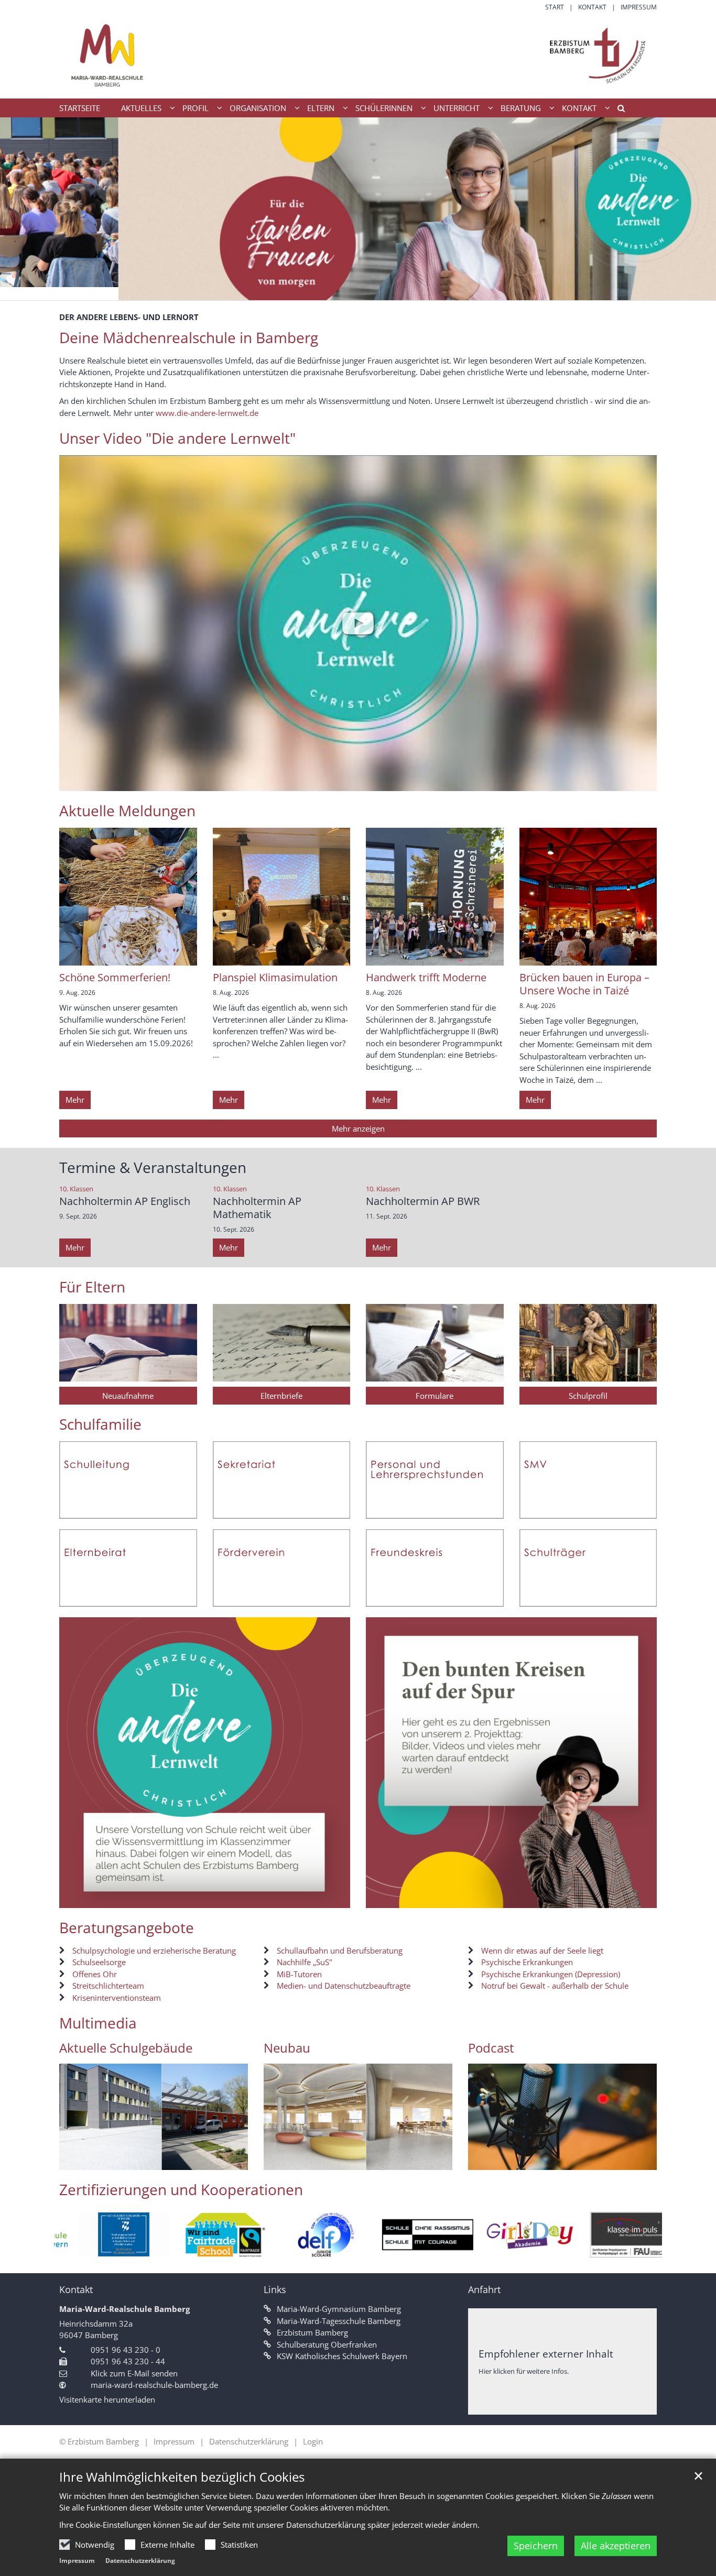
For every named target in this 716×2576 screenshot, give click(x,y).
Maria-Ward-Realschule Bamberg (124, 2309)
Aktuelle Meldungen (127, 811)
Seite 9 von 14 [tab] (181, 2160)
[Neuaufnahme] (128, 1343)
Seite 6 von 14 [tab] (126, 2160)
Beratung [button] (521, 108)
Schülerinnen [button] (384, 108)
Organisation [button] (258, 108)
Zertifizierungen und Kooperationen (181, 2190)
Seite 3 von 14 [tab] (71, 2160)
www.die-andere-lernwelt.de (207, 413)
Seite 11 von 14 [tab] (218, 2160)
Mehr (75, 1100)
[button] (617, 110)
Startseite (80, 108)
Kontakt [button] (579, 108)
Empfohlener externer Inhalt (546, 2354)
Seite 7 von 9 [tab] (395, 2160)
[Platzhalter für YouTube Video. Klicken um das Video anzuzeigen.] (358, 623)
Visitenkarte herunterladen (107, 2399)
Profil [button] (196, 108)
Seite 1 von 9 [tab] (285, 2160)
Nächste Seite (227, 2117)
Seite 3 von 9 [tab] (321, 2160)
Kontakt (76, 2290)
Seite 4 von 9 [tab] (340, 2160)
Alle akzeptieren (616, 2546)
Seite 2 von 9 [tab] (303, 2160)
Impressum (77, 2561)
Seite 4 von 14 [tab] (90, 2160)
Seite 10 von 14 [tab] (200, 2160)
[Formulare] (435, 1343)
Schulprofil (588, 1396)
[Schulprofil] (588, 1343)
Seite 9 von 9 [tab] (431, 2160)
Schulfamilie (100, 1424)
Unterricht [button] (457, 108)
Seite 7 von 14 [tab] (145, 2160)
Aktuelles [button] (141, 108)
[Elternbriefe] (282, 1343)
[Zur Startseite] (358, 55)
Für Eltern (92, 1287)
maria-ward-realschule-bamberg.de (154, 2385)
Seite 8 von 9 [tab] (413, 2160)
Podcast (491, 2048)
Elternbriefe (281, 1396)
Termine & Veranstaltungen (153, 1168)
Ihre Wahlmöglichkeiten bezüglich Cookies (182, 2477)
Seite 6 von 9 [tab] (376, 2160)
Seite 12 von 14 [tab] (236, 2160)
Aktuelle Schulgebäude (126, 2048)
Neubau (287, 2048)
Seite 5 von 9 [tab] (358, 2160)
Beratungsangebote (127, 1928)
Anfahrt (484, 2290)
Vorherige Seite (80, 2117)
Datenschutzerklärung (140, 2561)
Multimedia (98, 2023)
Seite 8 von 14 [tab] (163, 2160)
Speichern (536, 2546)
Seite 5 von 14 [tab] (108, 2160)
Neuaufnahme (128, 1396)
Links (275, 2290)
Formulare (435, 1396)
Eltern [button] (321, 108)
